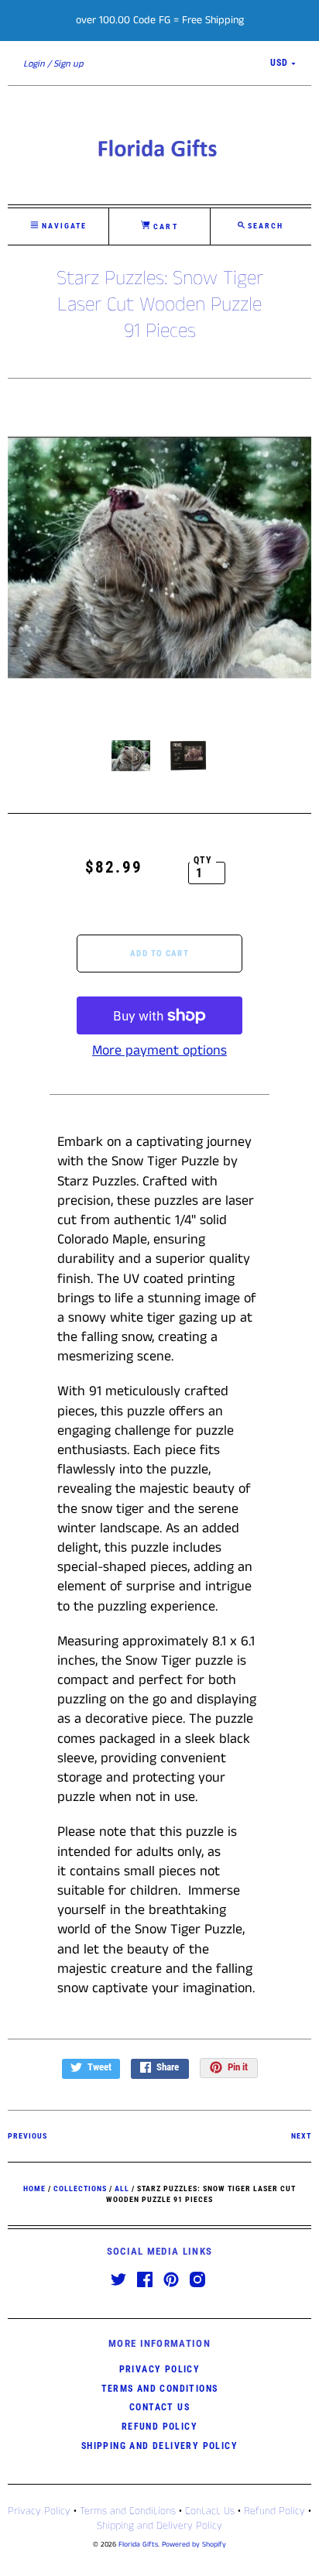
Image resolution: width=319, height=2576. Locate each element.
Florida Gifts (138, 2545)
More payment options (159, 1051)
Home (34, 2188)
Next (301, 2136)
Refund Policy (159, 2427)
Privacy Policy (160, 2369)
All (122, 2188)
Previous (27, 2136)
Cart (164, 226)
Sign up (69, 64)
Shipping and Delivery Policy (159, 2446)
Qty (203, 860)
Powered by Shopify (194, 2545)
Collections (80, 2188)
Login (34, 64)
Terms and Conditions (160, 2389)
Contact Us (159, 2407)
